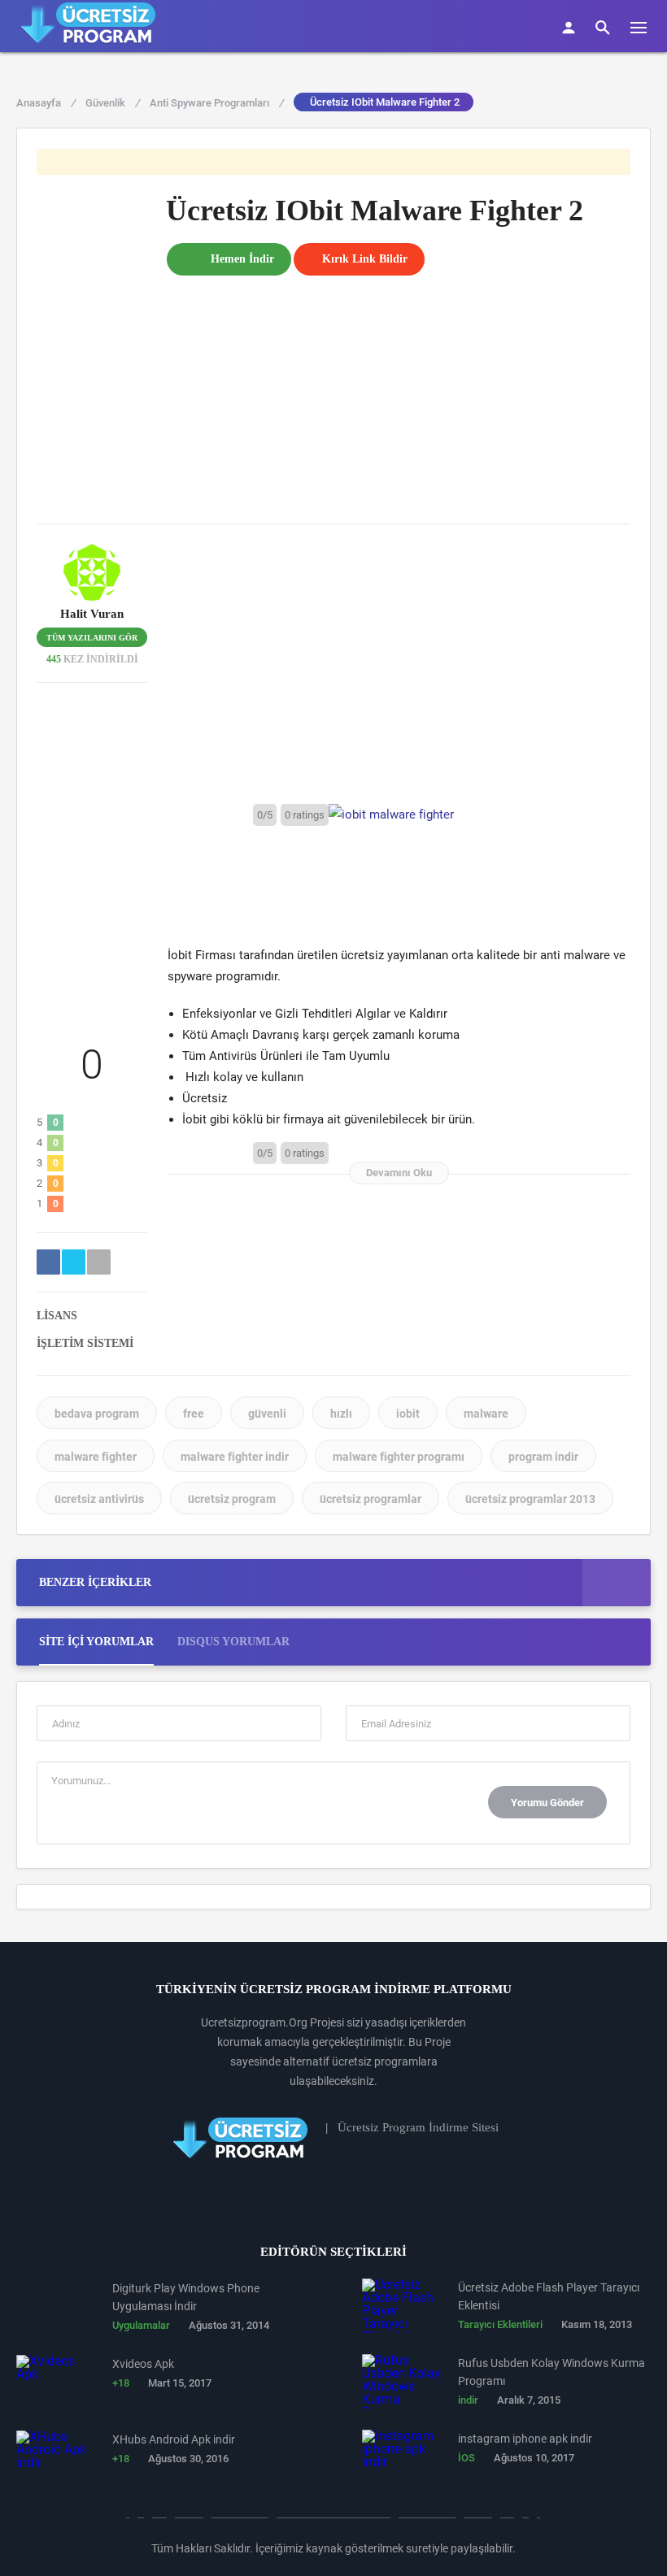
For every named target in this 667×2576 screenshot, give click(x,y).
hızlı (341, 1414)
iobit (408, 1414)
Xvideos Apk (143, 2364)
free (194, 1414)
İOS (466, 2458)
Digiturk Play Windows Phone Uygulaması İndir (186, 2297)
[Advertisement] (399, 389)
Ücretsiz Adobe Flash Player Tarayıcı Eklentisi (549, 2296)
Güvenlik (112, 103)
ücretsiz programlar (371, 1499)
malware (486, 1414)
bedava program (97, 1414)
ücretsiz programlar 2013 (530, 1499)
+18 (121, 2383)
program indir (543, 1457)
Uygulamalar (141, 2325)
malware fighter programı (399, 1457)
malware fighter (96, 1457)
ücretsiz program (232, 1499)
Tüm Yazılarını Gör (92, 638)
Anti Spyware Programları (216, 103)
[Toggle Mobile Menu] (647, 26)
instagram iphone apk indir (525, 2439)
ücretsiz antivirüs (99, 1499)
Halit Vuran (92, 614)
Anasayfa (46, 103)
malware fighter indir (235, 1457)
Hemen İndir (242, 259)
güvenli (267, 1414)
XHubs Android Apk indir (174, 2439)
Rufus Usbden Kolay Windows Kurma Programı (551, 2372)
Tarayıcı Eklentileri (500, 2324)
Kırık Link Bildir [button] (365, 259)
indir (468, 2400)
